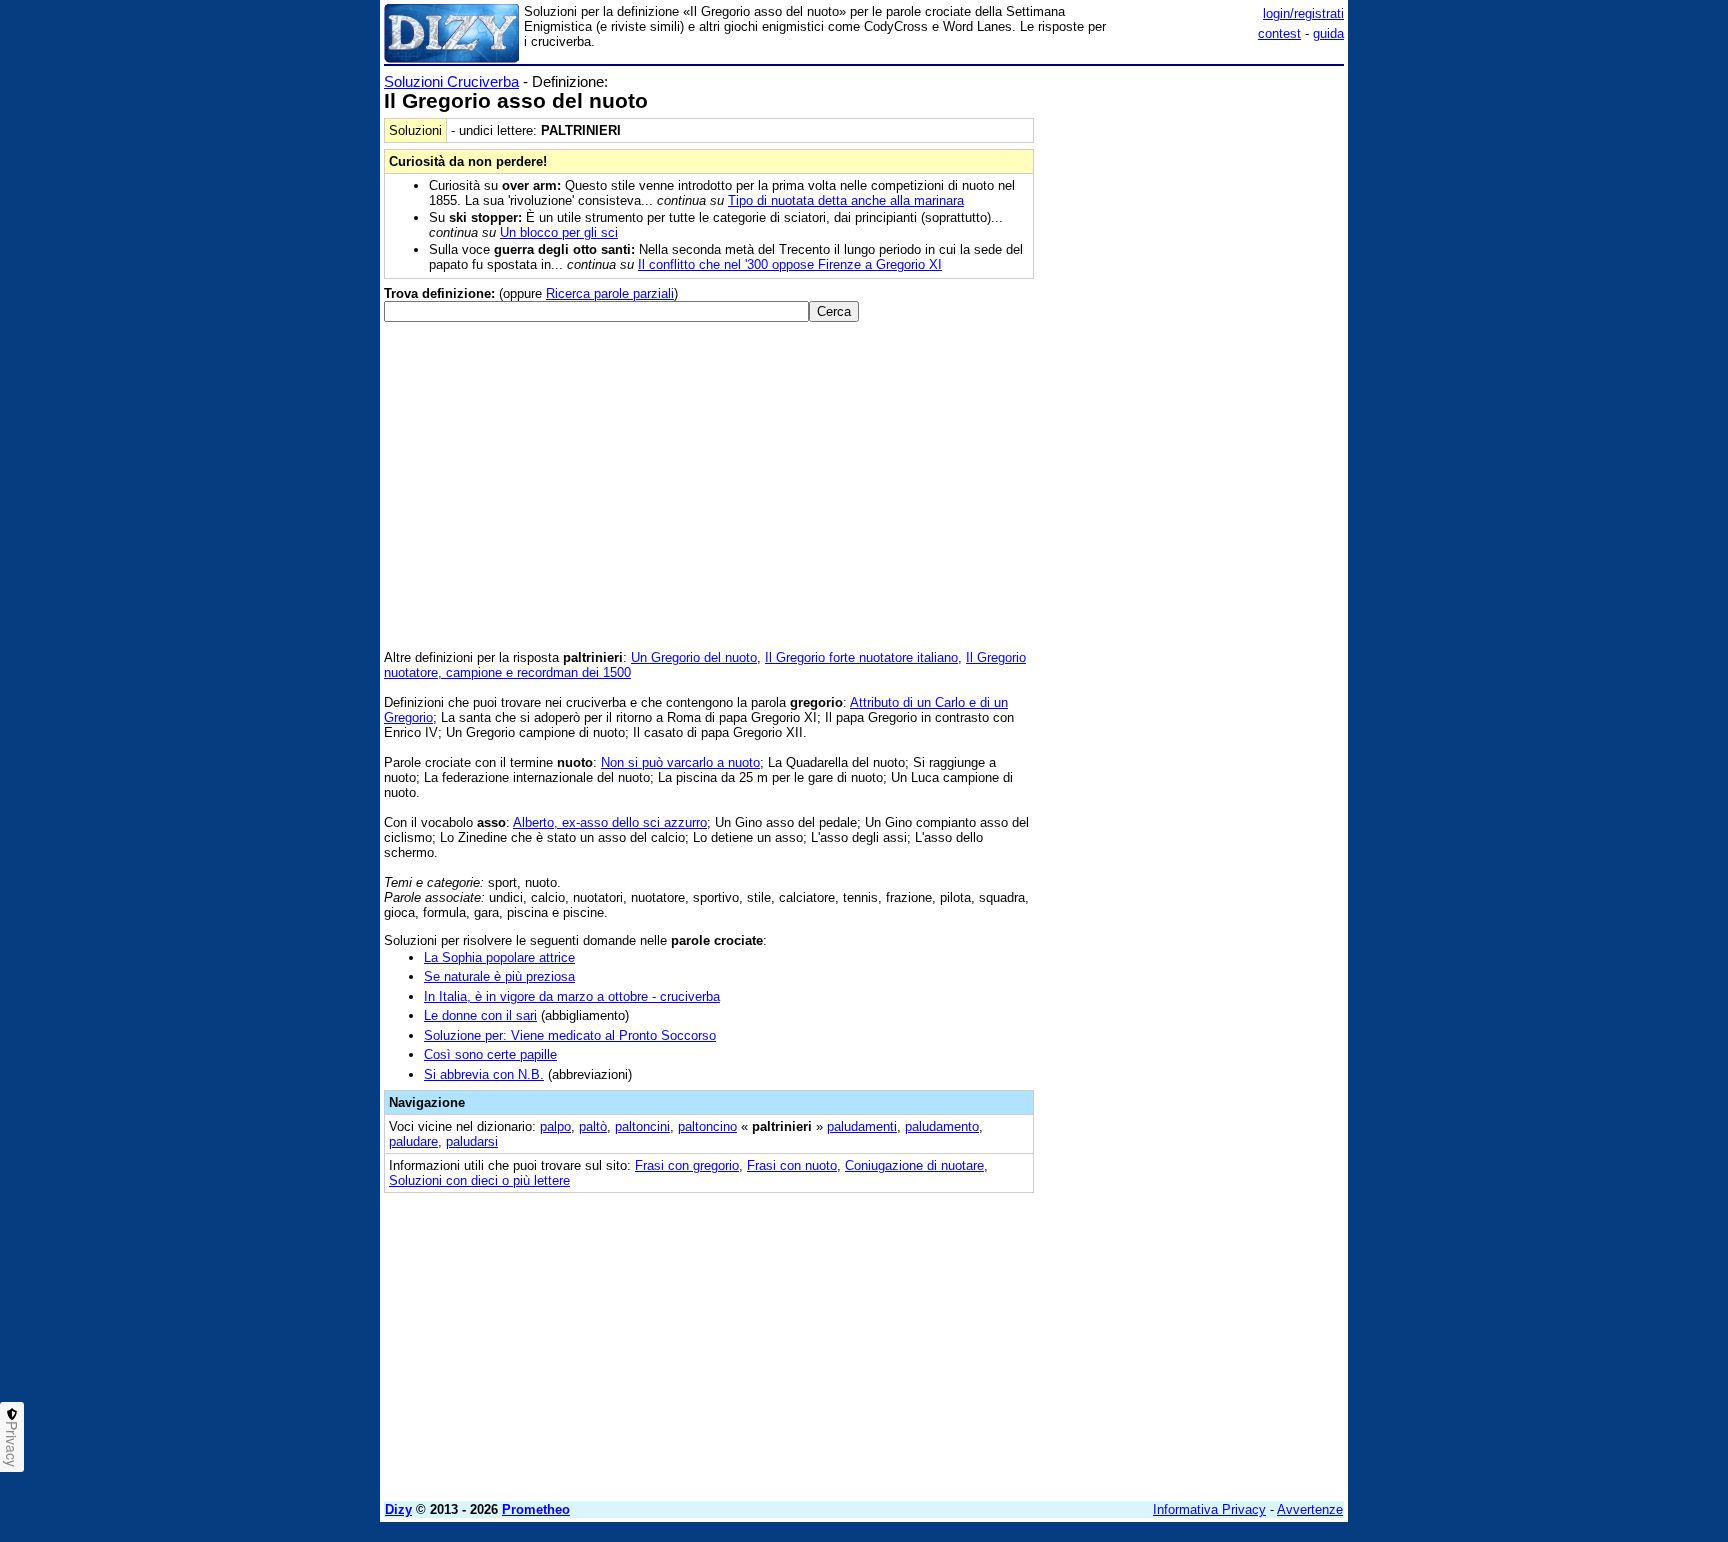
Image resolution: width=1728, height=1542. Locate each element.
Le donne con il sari (480, 1015)
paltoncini (642, 1126)
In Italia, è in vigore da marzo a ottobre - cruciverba (572, 996)
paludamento (942, 1126)
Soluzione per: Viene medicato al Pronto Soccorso (570, 1035)
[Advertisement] (1194, 373)
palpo (555, 1126)
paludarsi (472, 1141)
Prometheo (536, 1509)
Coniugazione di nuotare (914, 1165)
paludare (413, 1141)
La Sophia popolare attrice (499, 957)
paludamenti (862, 1126)
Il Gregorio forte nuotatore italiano (861, 657)
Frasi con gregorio (687, 1165)
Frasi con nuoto (792, 1165)
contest (1279, 33)
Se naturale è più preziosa (499, 976)
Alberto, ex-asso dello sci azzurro (610, 822)
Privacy (12, 1444)
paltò (593, 1126)
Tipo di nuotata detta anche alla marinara (846, 200)
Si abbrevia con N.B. (484, 1074)
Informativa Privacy (1209, 1509)
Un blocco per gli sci (559, 232)
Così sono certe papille (490, 1054)
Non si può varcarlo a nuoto (680, 762)
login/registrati (1303, 13)
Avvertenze (1310, 1509)
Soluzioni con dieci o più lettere (479, 1180)
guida (1328, 33)
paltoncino (707, 1126)
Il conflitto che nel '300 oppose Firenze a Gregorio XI (790, 264)
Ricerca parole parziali (610, 293)
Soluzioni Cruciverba (451, 81)
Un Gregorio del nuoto (694, 657)
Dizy (398, 1509)
